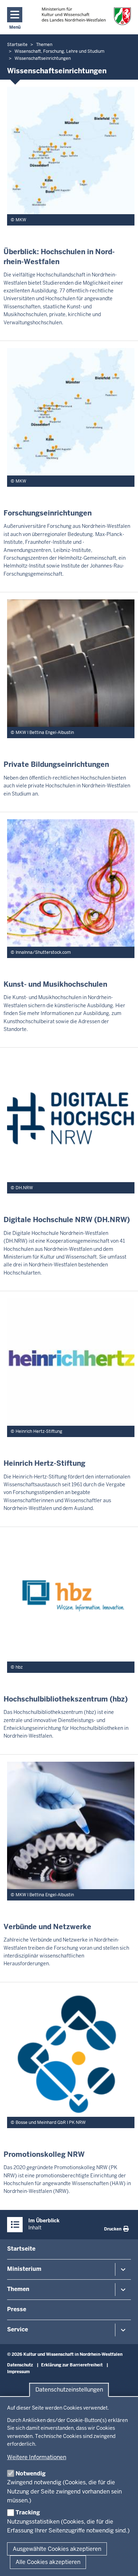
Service (18, 2329)
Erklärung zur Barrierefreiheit (72, 2365)
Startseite (21, 2249)
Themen (18, 2289)
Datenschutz (20, 2365)
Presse (17, 2309)
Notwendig (31, 2474)
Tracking (28, 2512)
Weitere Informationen (37, 2457)
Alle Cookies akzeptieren (48, 2562)
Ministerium (24, 2269)
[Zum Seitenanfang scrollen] (124, 2563)
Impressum (18, 2372)
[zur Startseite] (87, 16)
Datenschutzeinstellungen (69, 2390)
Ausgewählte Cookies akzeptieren (57, 2549)
